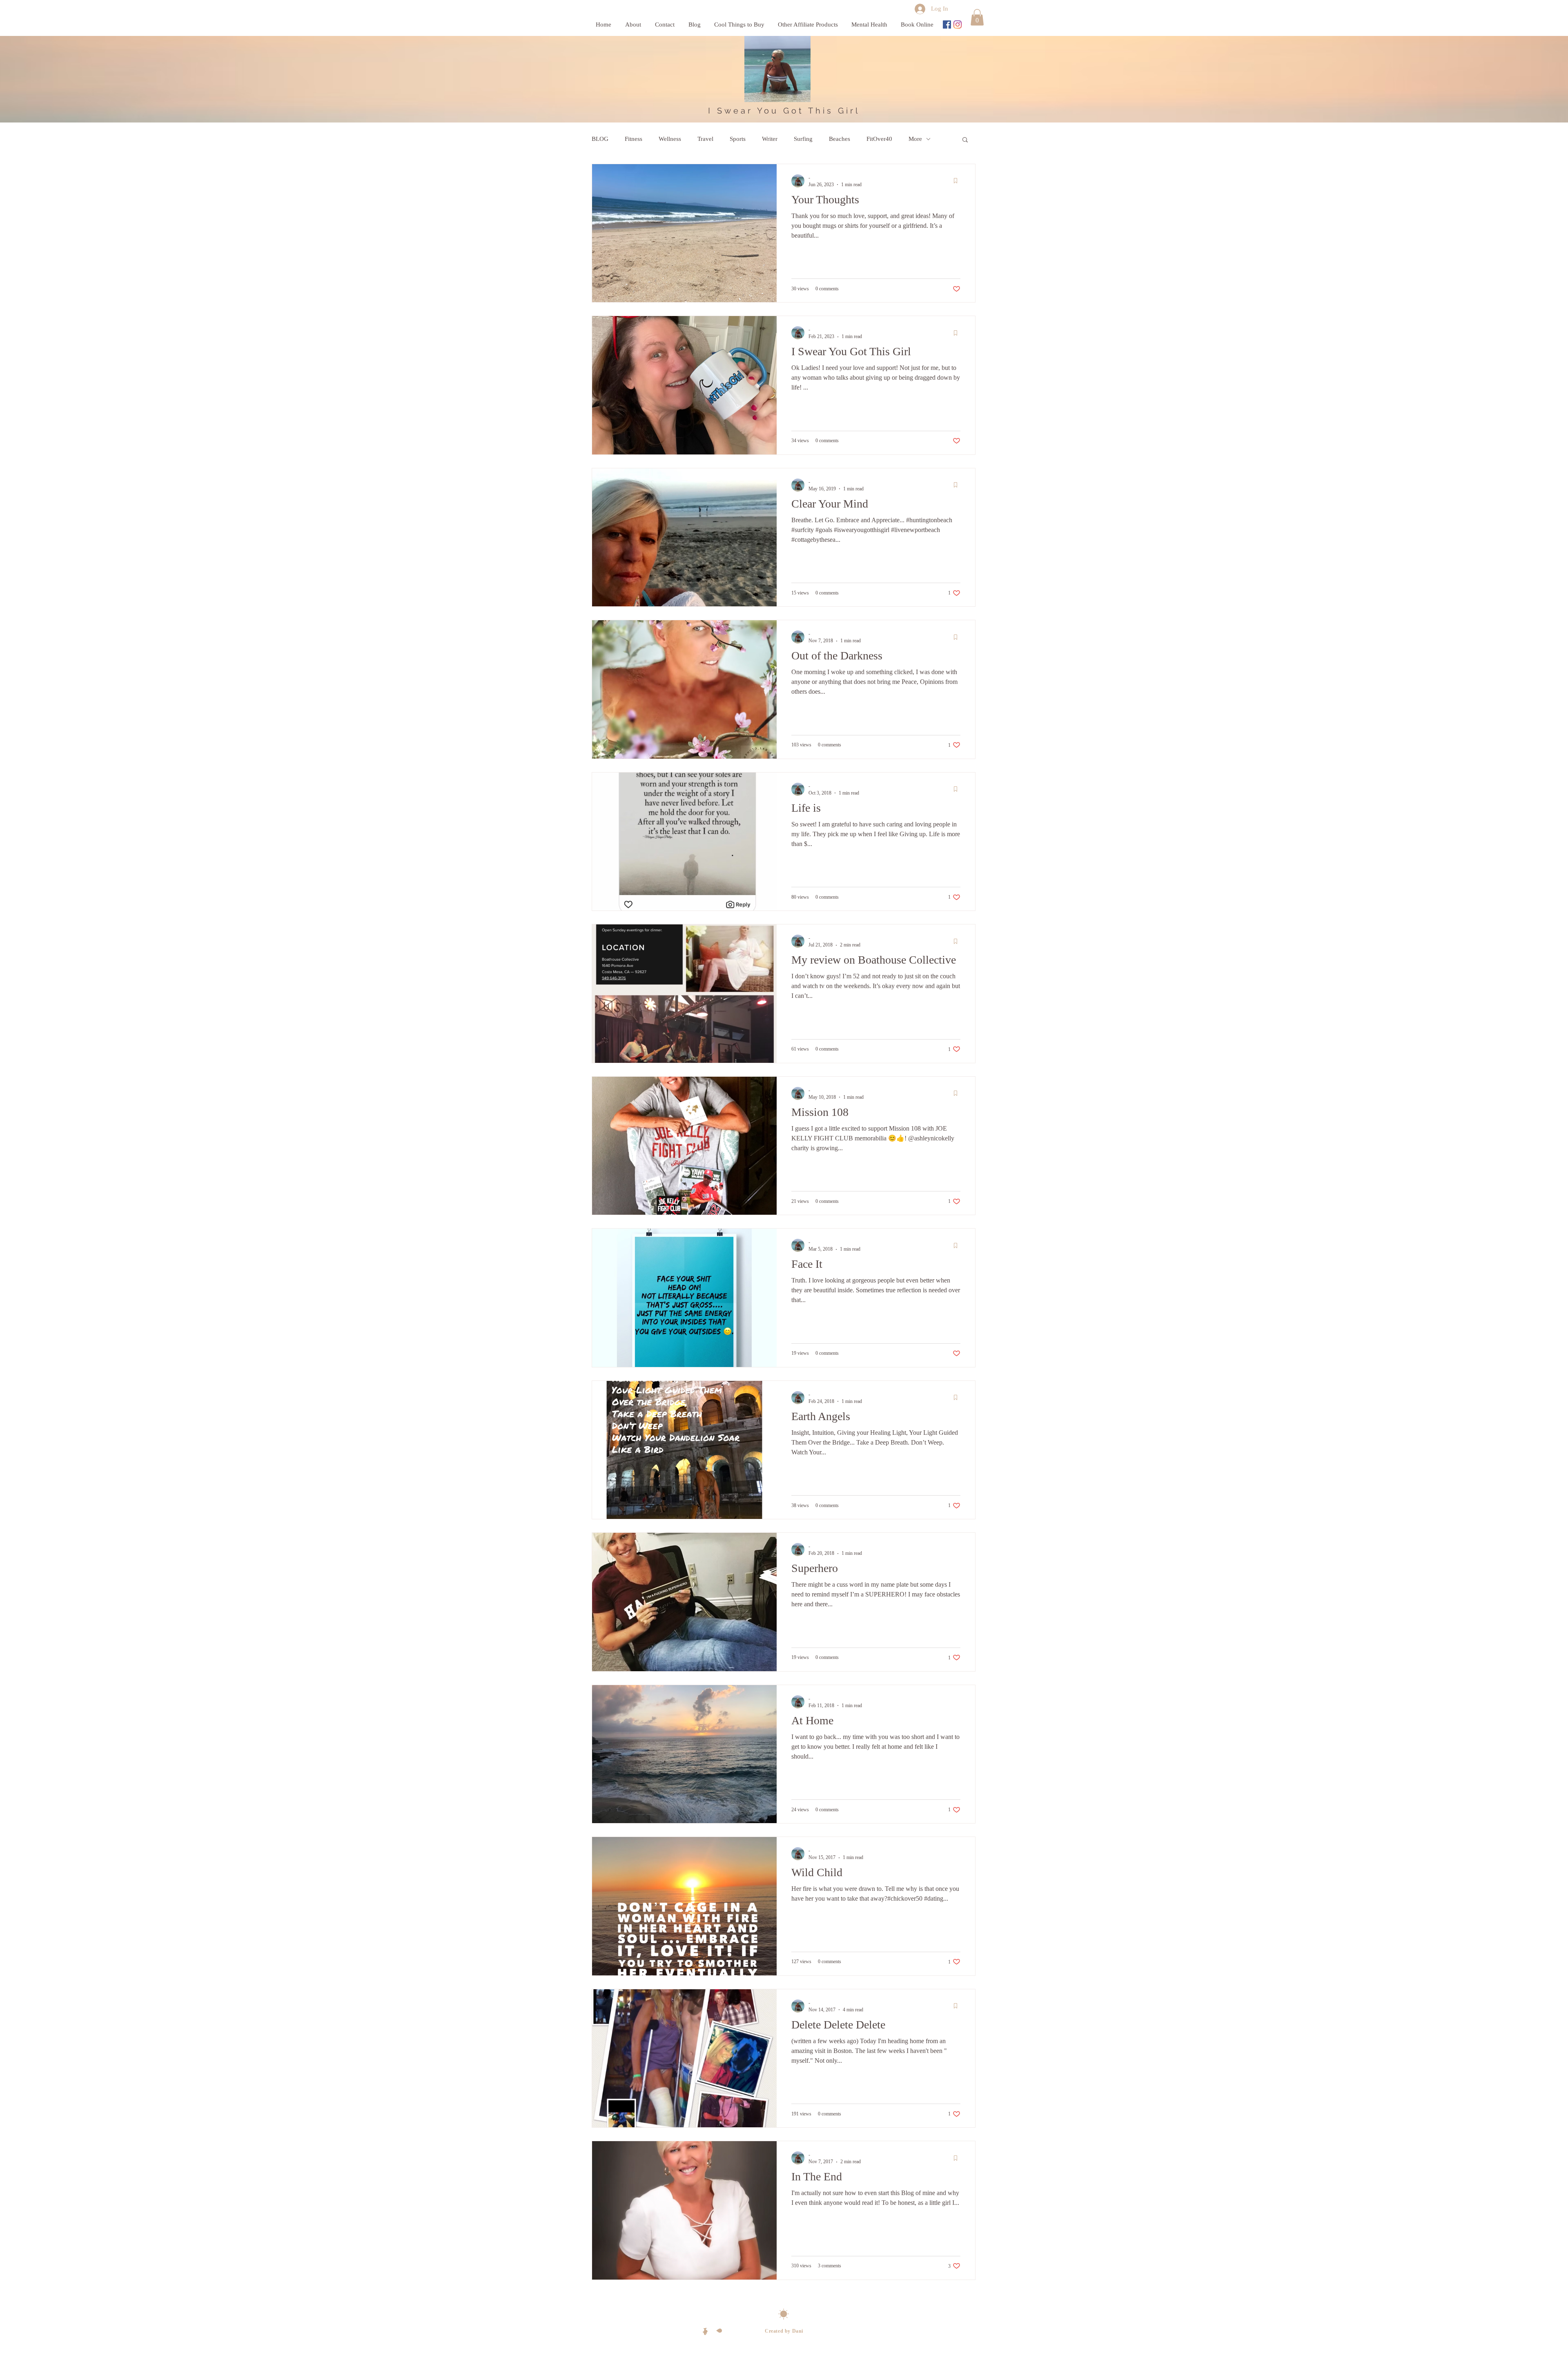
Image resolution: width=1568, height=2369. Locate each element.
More (915, 139)
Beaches (840, 139)
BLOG (600, 139)
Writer (770, 139)
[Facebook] (947, 24)
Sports (738, 139)
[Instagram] (958, 24)
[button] (977, 17)
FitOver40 (879, 139)
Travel (705, 139)
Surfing (803, 139)
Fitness (634, 139)
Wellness (670, 139)
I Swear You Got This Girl (784, 111)
